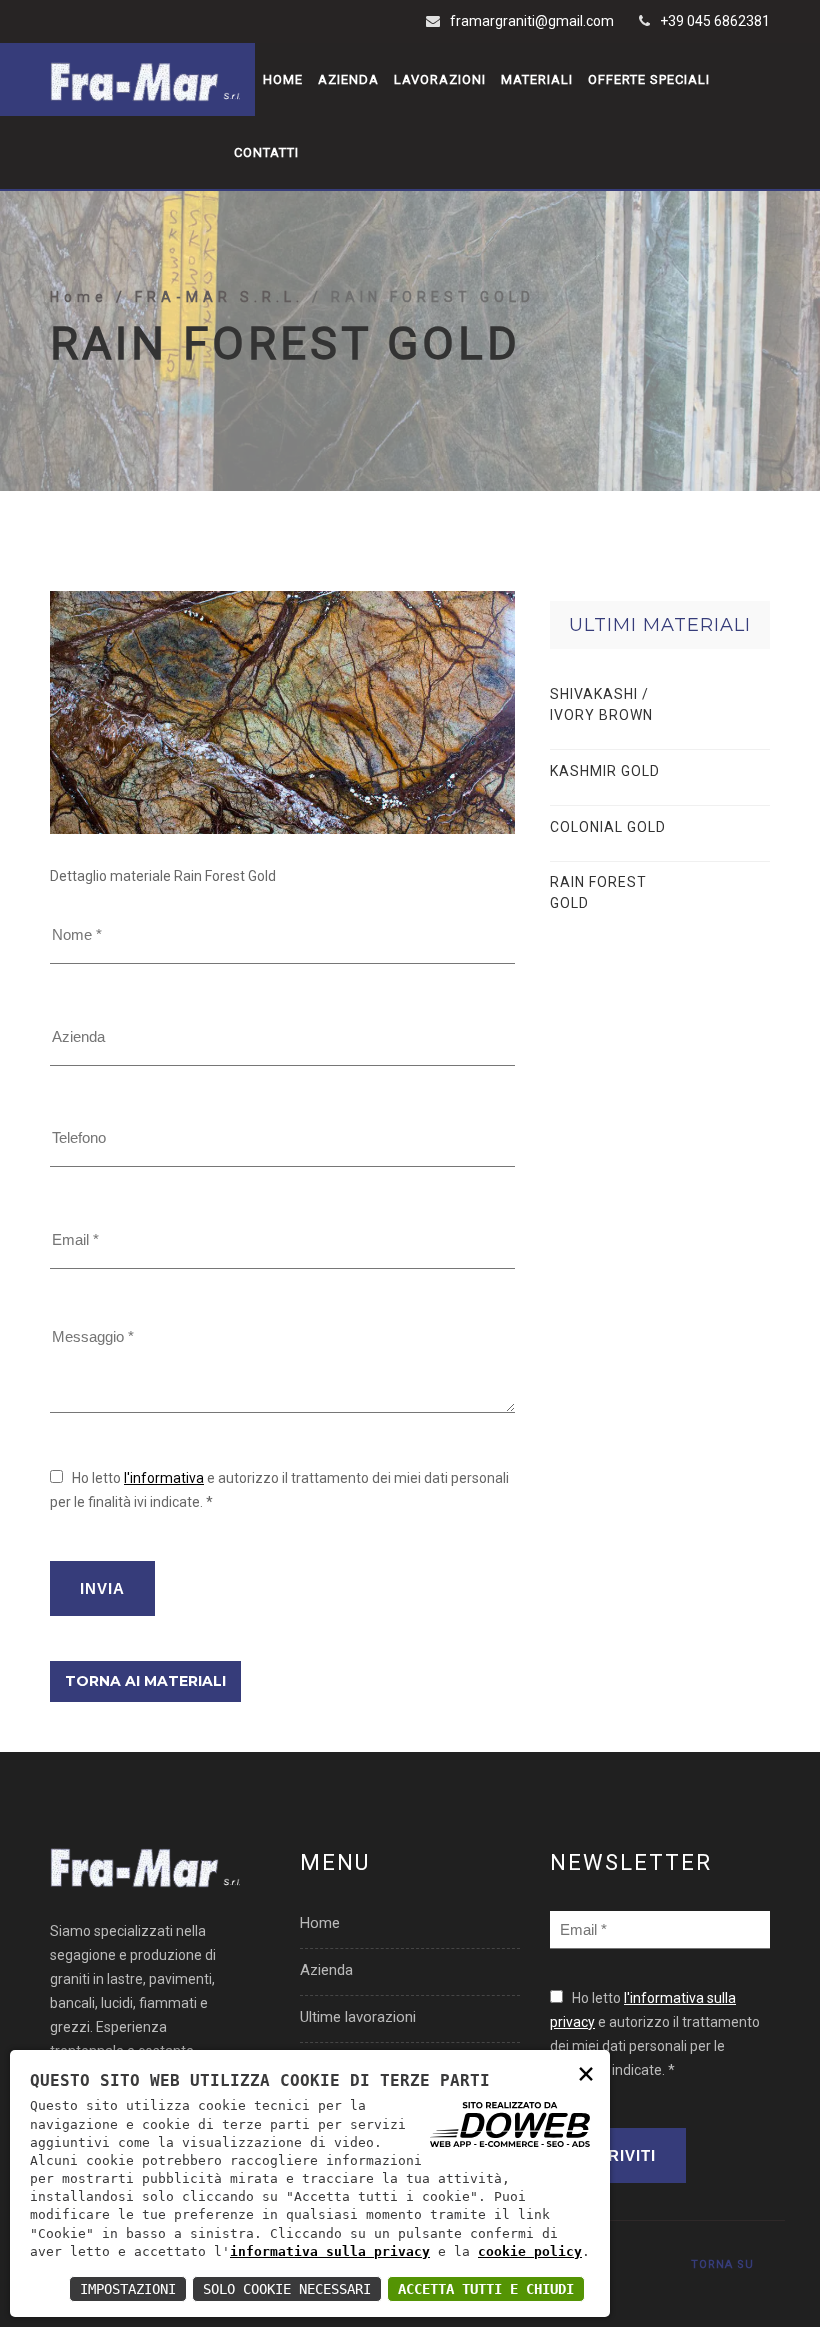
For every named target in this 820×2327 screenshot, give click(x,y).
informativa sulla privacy (330, 2251)
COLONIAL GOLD (608, 827)
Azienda (348, 79)
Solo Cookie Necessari (287, 2289)
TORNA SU (722, 2264)
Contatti (266, 152)
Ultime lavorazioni (358, 2017)
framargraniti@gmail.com (532, 21)
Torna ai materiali (145, 1681)
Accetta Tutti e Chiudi (486, 2289)
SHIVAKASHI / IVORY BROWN (601, 704)
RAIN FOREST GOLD (598, 892)
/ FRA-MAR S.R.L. (214, 297)
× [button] (586, 2072)
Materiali (537, 79)
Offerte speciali (649, 79)
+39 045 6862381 (715, 21)
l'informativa (164, 1478)
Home (283, 79)
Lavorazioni (440, 79)
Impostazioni (128, 2289)
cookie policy (530, 2251)
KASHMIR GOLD (605, 771)
